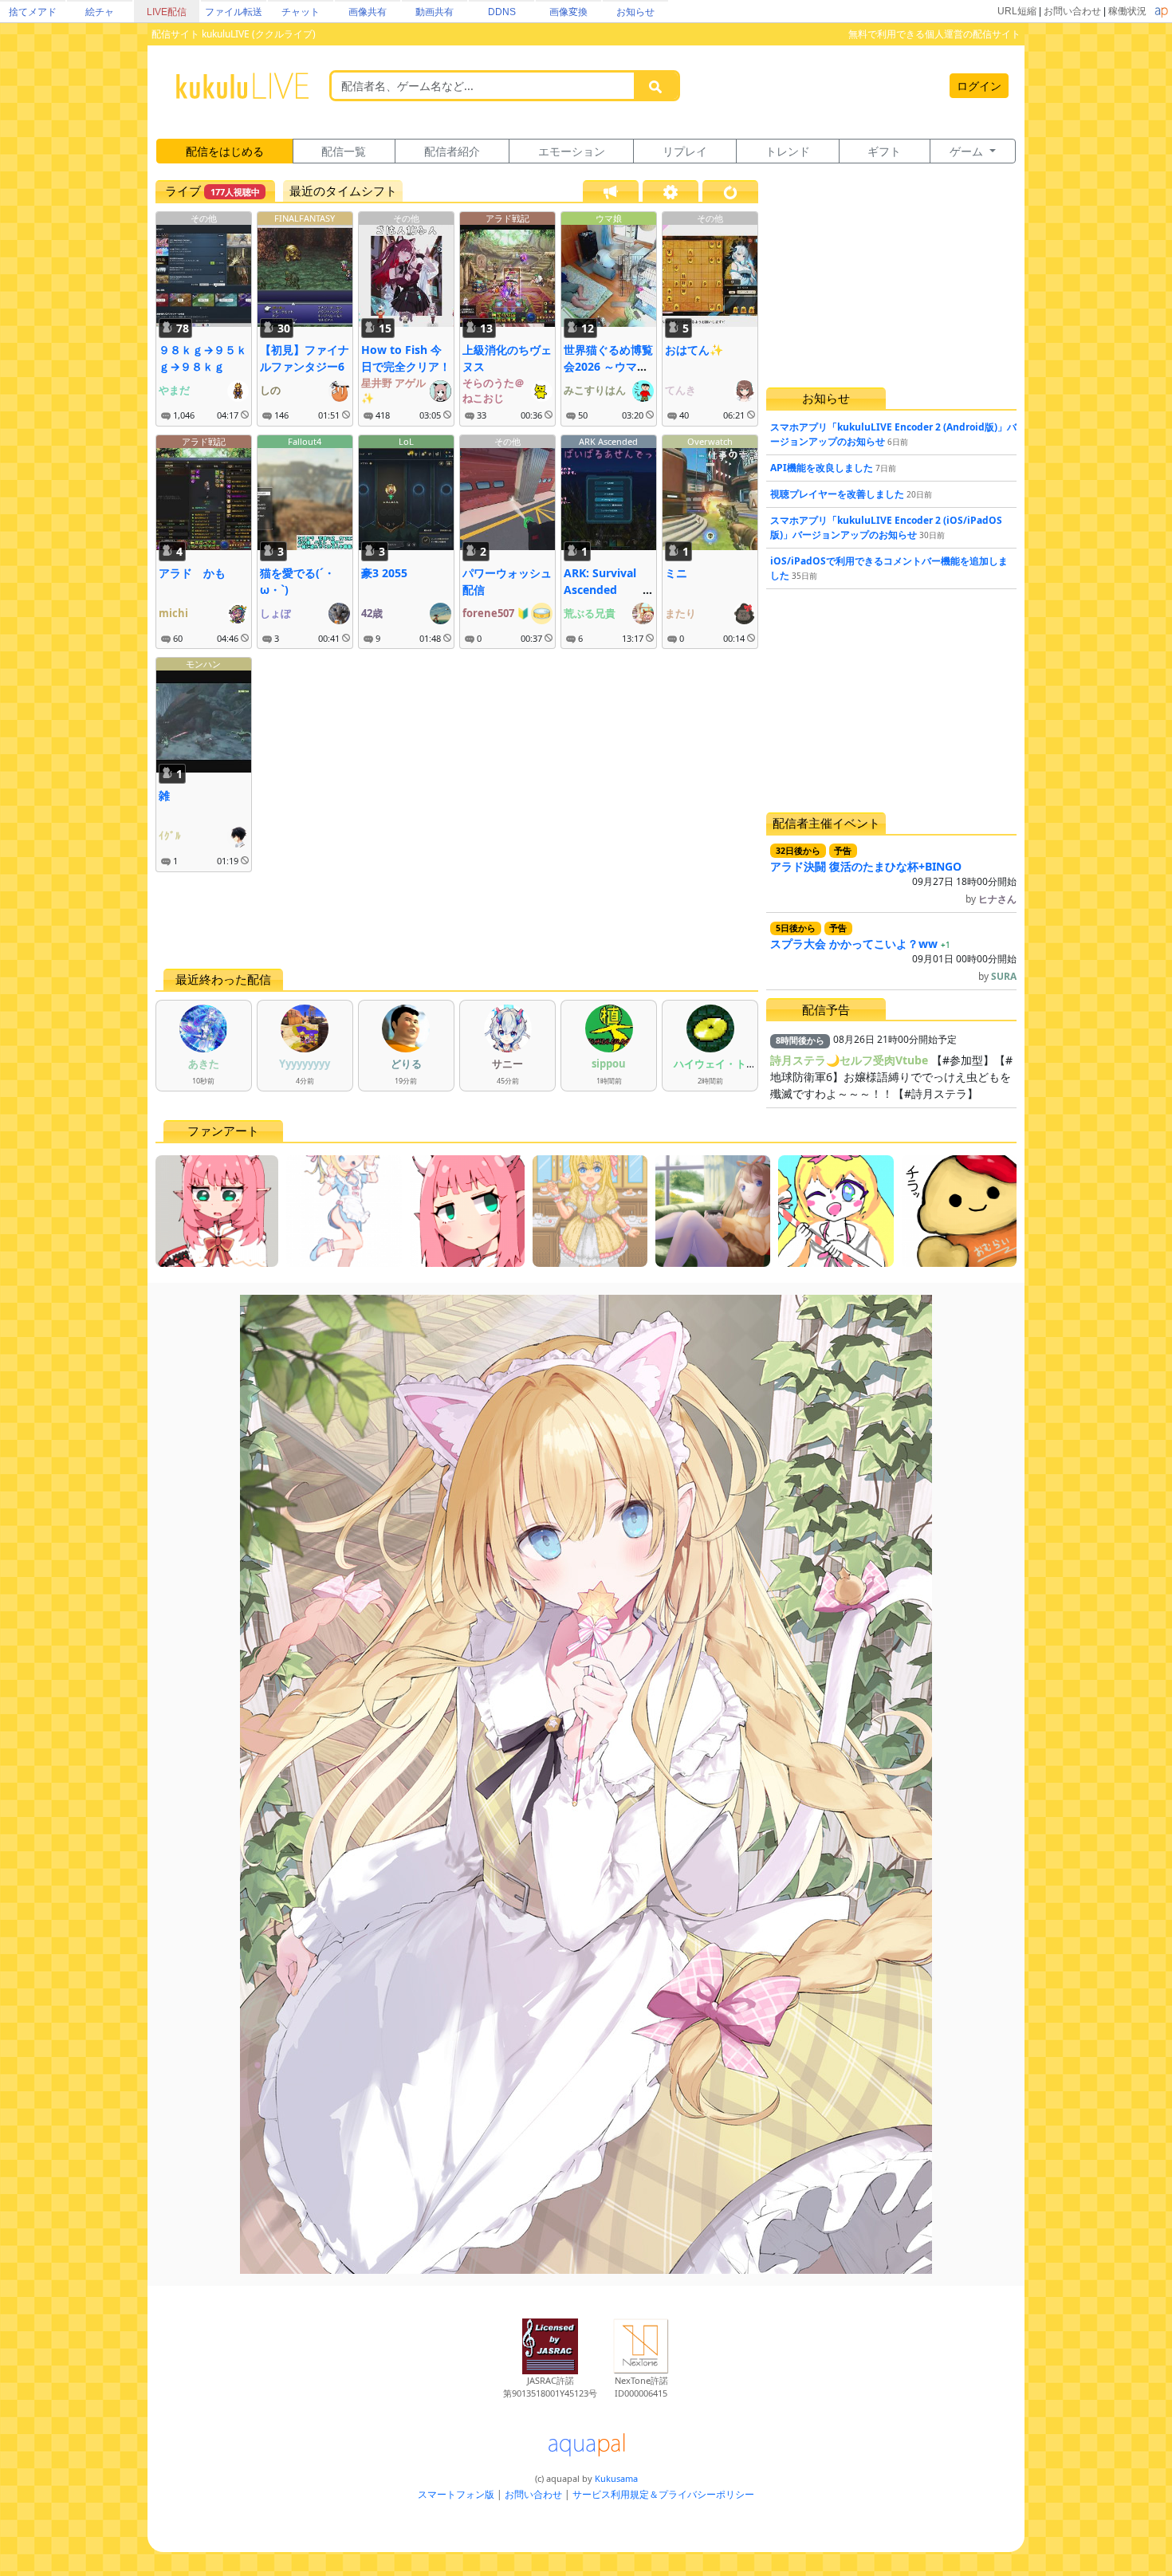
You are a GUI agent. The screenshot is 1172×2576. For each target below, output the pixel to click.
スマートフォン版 (456, 2494)
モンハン (203, 664)
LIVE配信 (167, 12)
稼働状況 (1127, 11)
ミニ (676, 573)
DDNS (502, 12)
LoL (406, 441)
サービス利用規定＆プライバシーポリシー (663, 2494)
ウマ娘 (609, 218)
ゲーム (968, 151)
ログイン (979, 86)
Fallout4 (305, 441)
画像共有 (368, 12)
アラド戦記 (507, 218)
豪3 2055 (384, 573)
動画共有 (435, 12)
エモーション (572, 151)
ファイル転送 (234, 12)
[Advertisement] (457, 920)
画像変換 (568, 12)
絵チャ (100, 12)
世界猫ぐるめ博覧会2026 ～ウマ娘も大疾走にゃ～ (608, 366)
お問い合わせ (1072, 11)
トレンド (788, 151)
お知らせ (635, 12)
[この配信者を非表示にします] (245, 415)
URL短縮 (1017, 11)
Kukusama (616, 2478)
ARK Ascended (608, 441)
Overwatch (710, 441)
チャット (301, 12)
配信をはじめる (225, 151)
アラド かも (192, 573)
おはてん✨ (694, 350)
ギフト (884, 151)
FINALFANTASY (305, 218)
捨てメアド (33, 12)
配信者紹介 (452, 151)
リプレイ (685, 151)
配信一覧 (344, 151)
